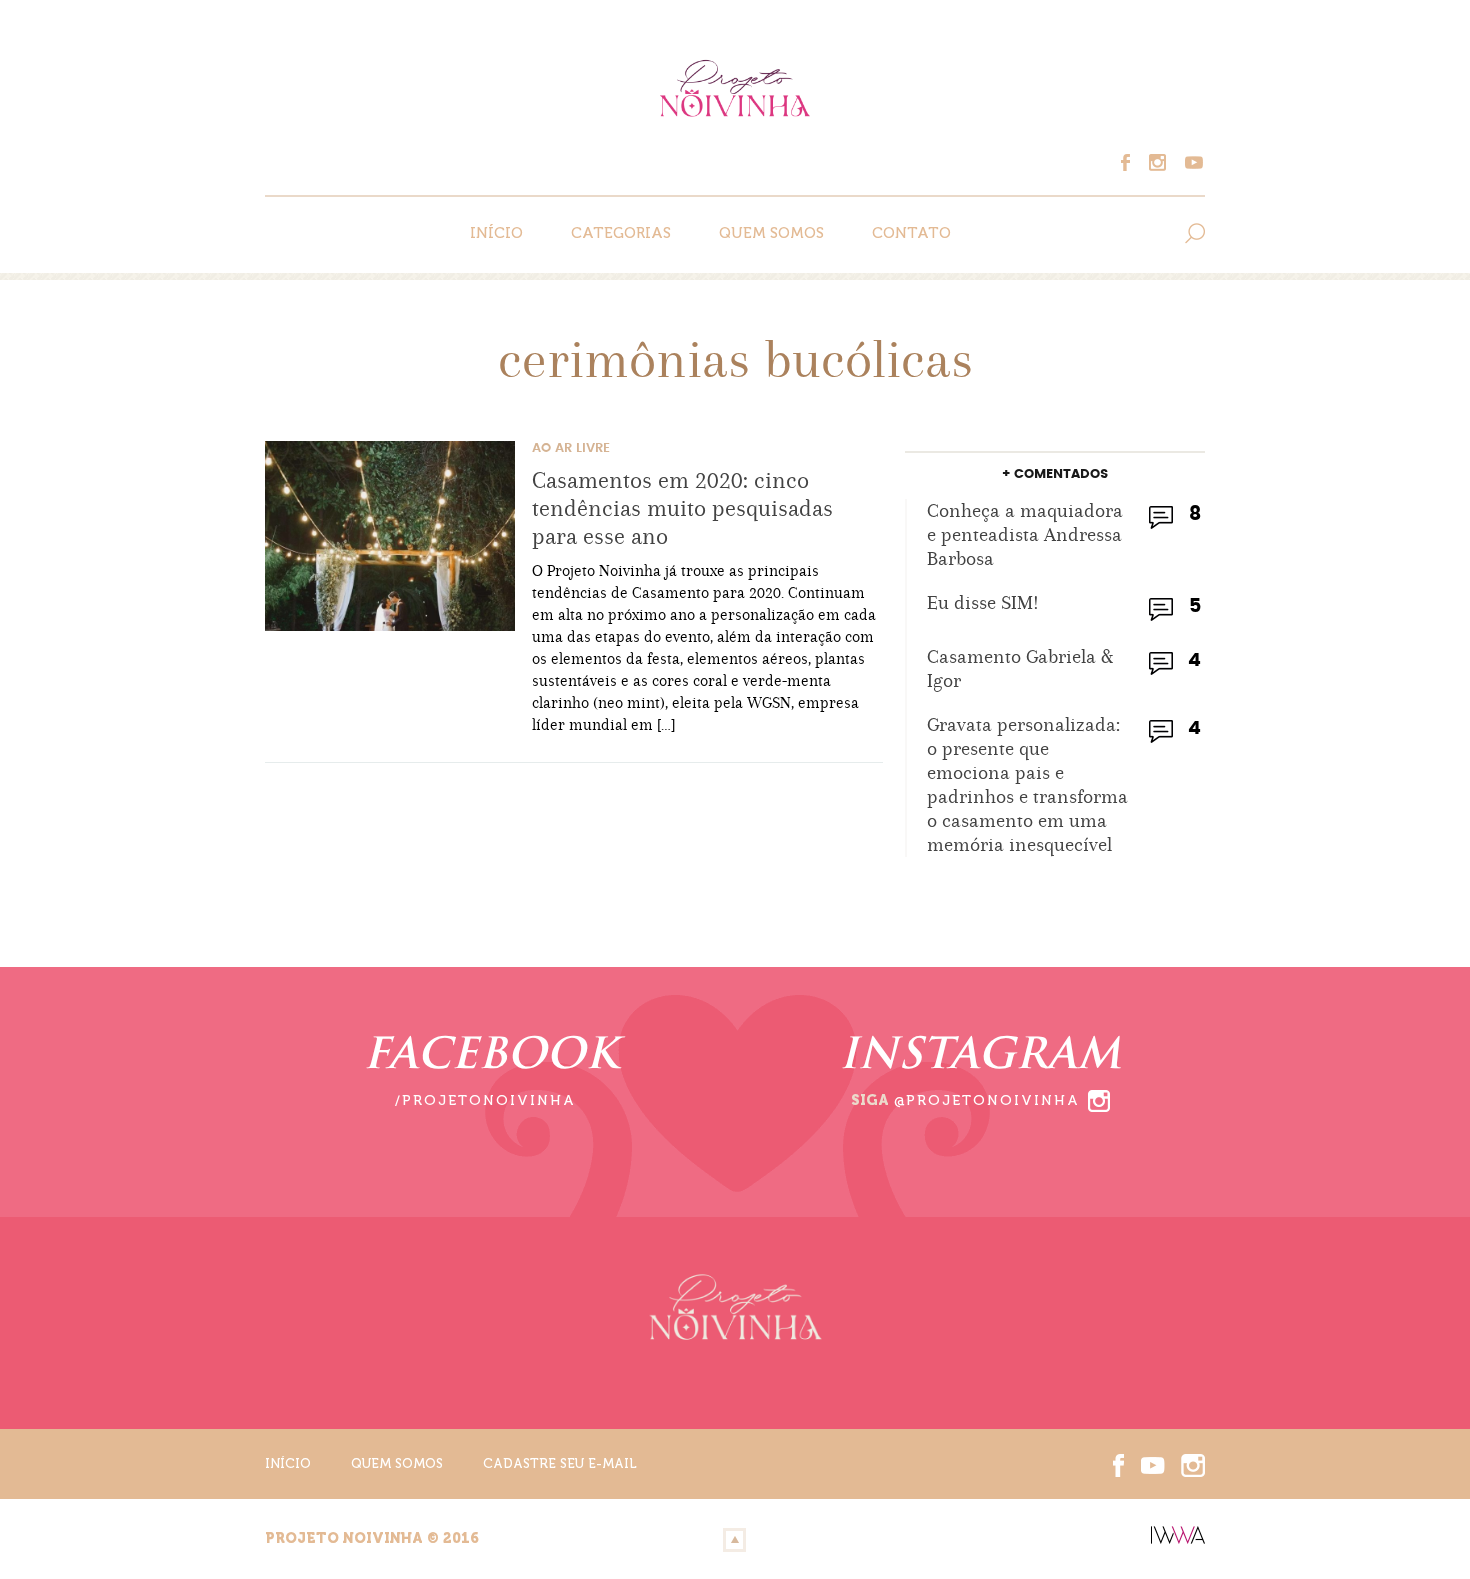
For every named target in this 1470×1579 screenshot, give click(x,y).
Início (496, 233)
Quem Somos (771, 233)
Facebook (1135, 162)
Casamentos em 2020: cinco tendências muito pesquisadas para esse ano (682, 508)
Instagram (1163, 162)
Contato (911, 233)
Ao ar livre (571, 448)
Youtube (1191, 162)
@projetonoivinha (987, 1100)
